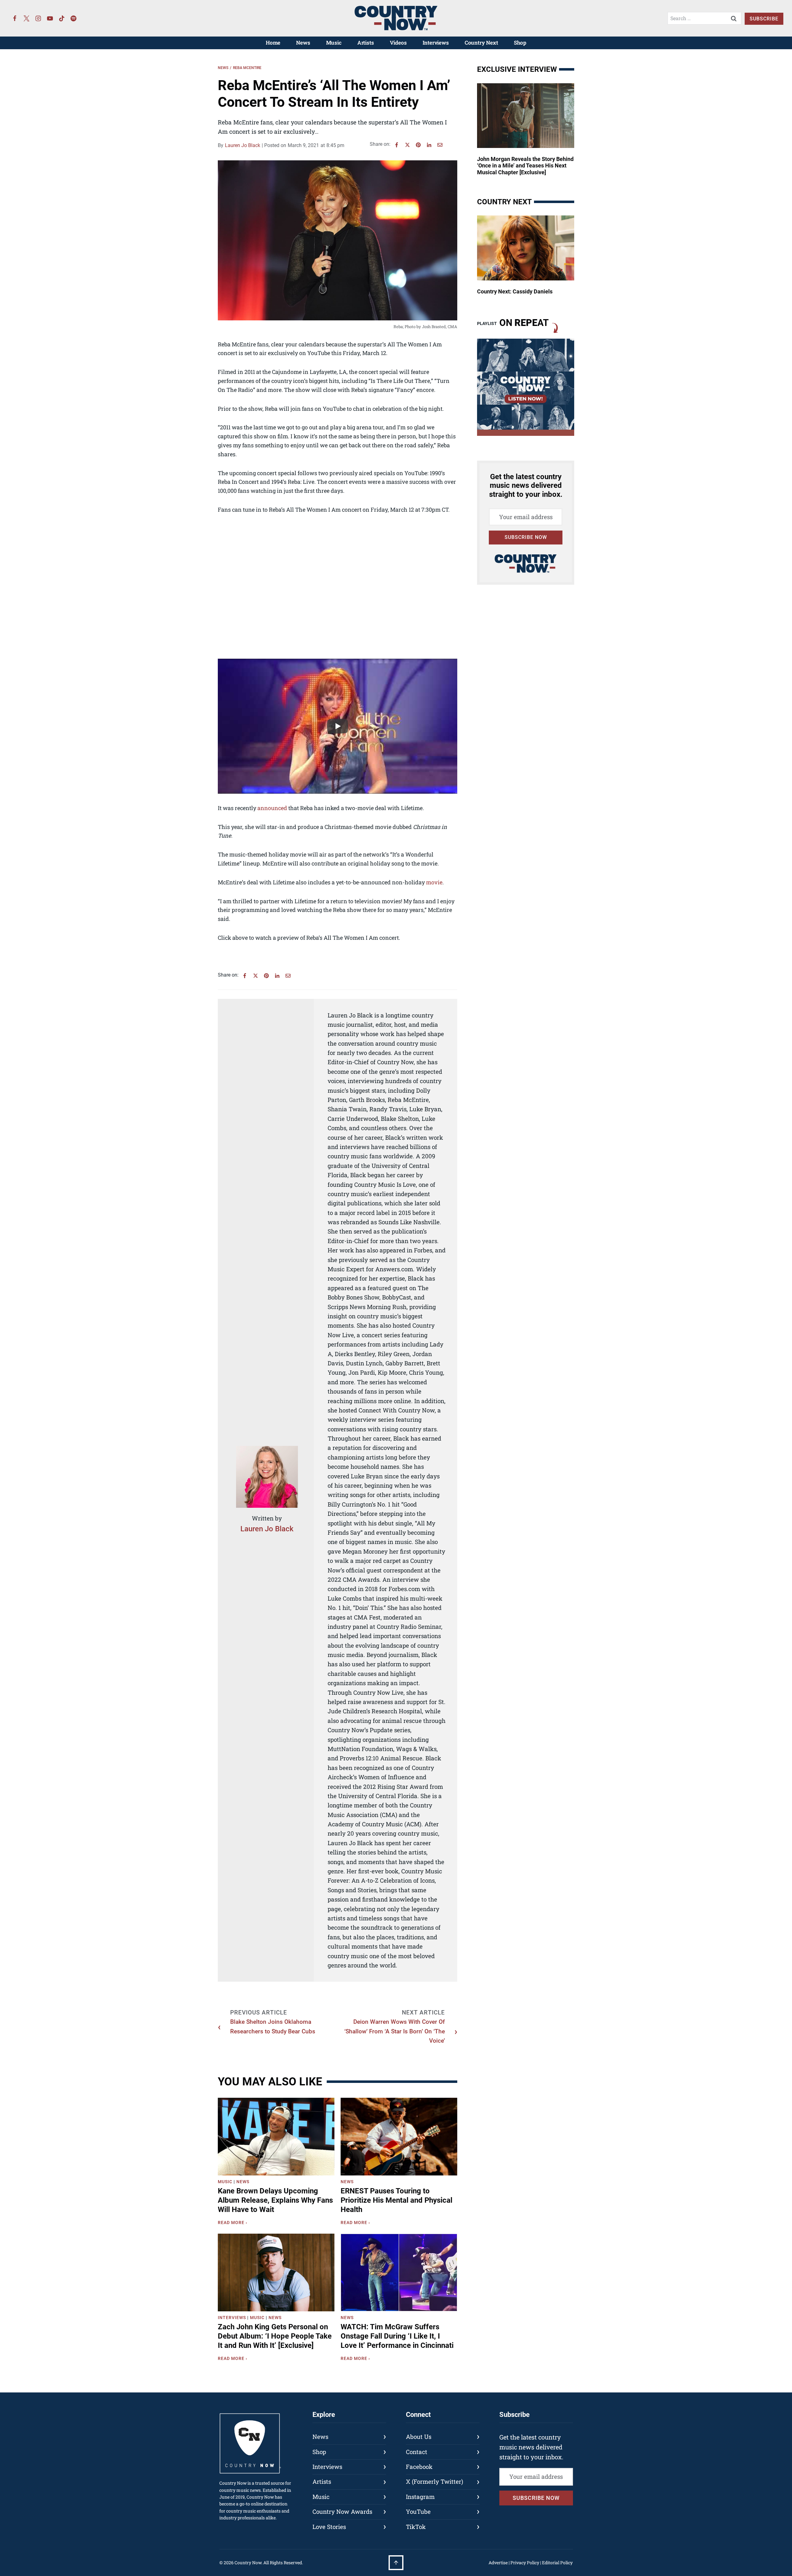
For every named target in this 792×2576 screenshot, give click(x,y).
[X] (407, 145)
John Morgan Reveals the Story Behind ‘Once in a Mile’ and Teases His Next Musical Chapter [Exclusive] (525, 166)
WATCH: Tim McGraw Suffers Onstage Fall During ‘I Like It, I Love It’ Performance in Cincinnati (397, 2336)
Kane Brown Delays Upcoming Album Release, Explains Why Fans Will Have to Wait (275, 2200)
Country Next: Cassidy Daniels (515, 291)
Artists (366, 43)
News (303, 43)
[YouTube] (50, 18)
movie (434, 882)
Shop (520, 43)
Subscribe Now (526, 537)
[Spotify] (74, 18)
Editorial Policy (557, 2563)
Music (334, 43)
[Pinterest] (418, 145)
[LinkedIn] (429, 145)
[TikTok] (62, 18)
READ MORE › (234, 2223)
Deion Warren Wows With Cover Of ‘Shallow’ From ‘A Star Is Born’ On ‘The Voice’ (395, 2031)
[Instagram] (38, 18)
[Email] (440, 145)
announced (272, 808)
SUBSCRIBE (764, 19)
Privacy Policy (525, 2563)
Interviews (436, 43)
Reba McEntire (247, 68)
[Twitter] (27, 18)
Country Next (481, 43)
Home (273, 43)
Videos (398, 43)
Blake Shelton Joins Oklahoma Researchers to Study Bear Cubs (273, 2026)
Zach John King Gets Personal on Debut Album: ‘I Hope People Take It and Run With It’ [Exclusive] (275, 2336)
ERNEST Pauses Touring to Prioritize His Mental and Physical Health (396, 2200)
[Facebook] (15, 18)
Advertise (498, 2563)
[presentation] (276, 2137)
